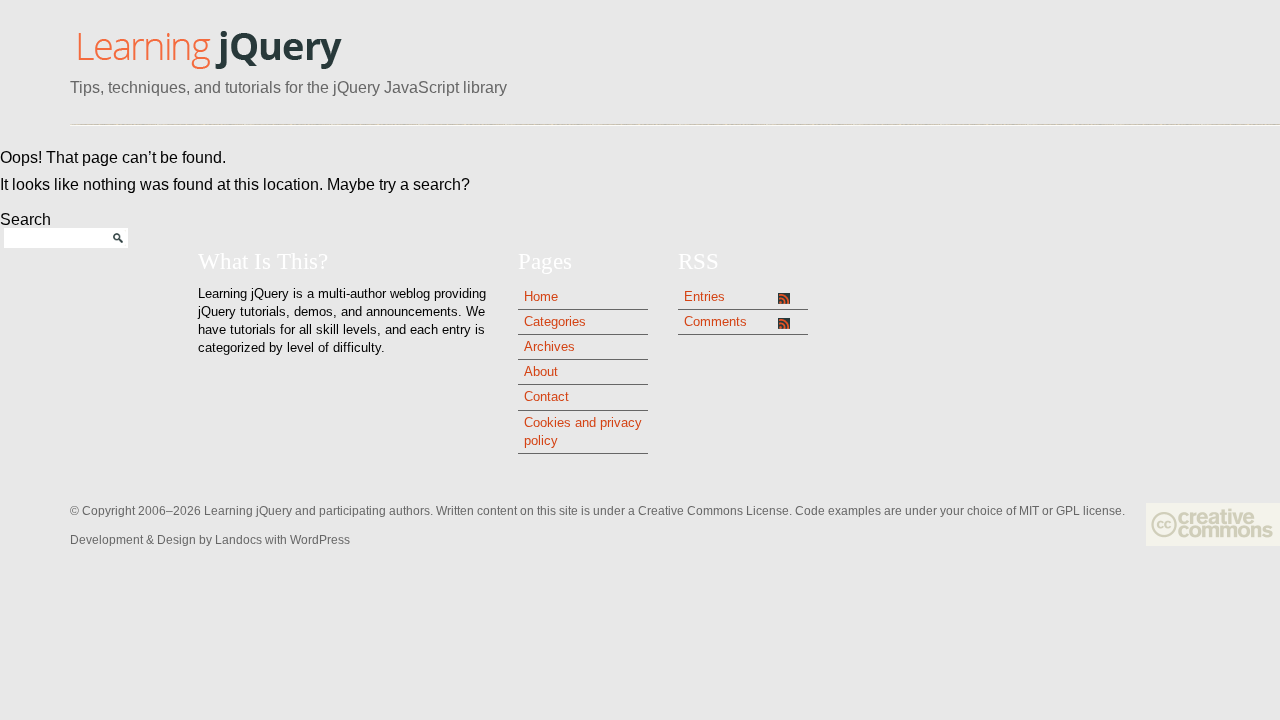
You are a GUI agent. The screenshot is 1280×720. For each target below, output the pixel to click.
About (541, 371)
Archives (549, 346)
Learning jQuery (208, 48)
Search (25, 219)
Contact (546, 396)
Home (541, 296)
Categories (555, 321)
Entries (704, 296)
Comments (715, 321)
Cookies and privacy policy (583, 431)
